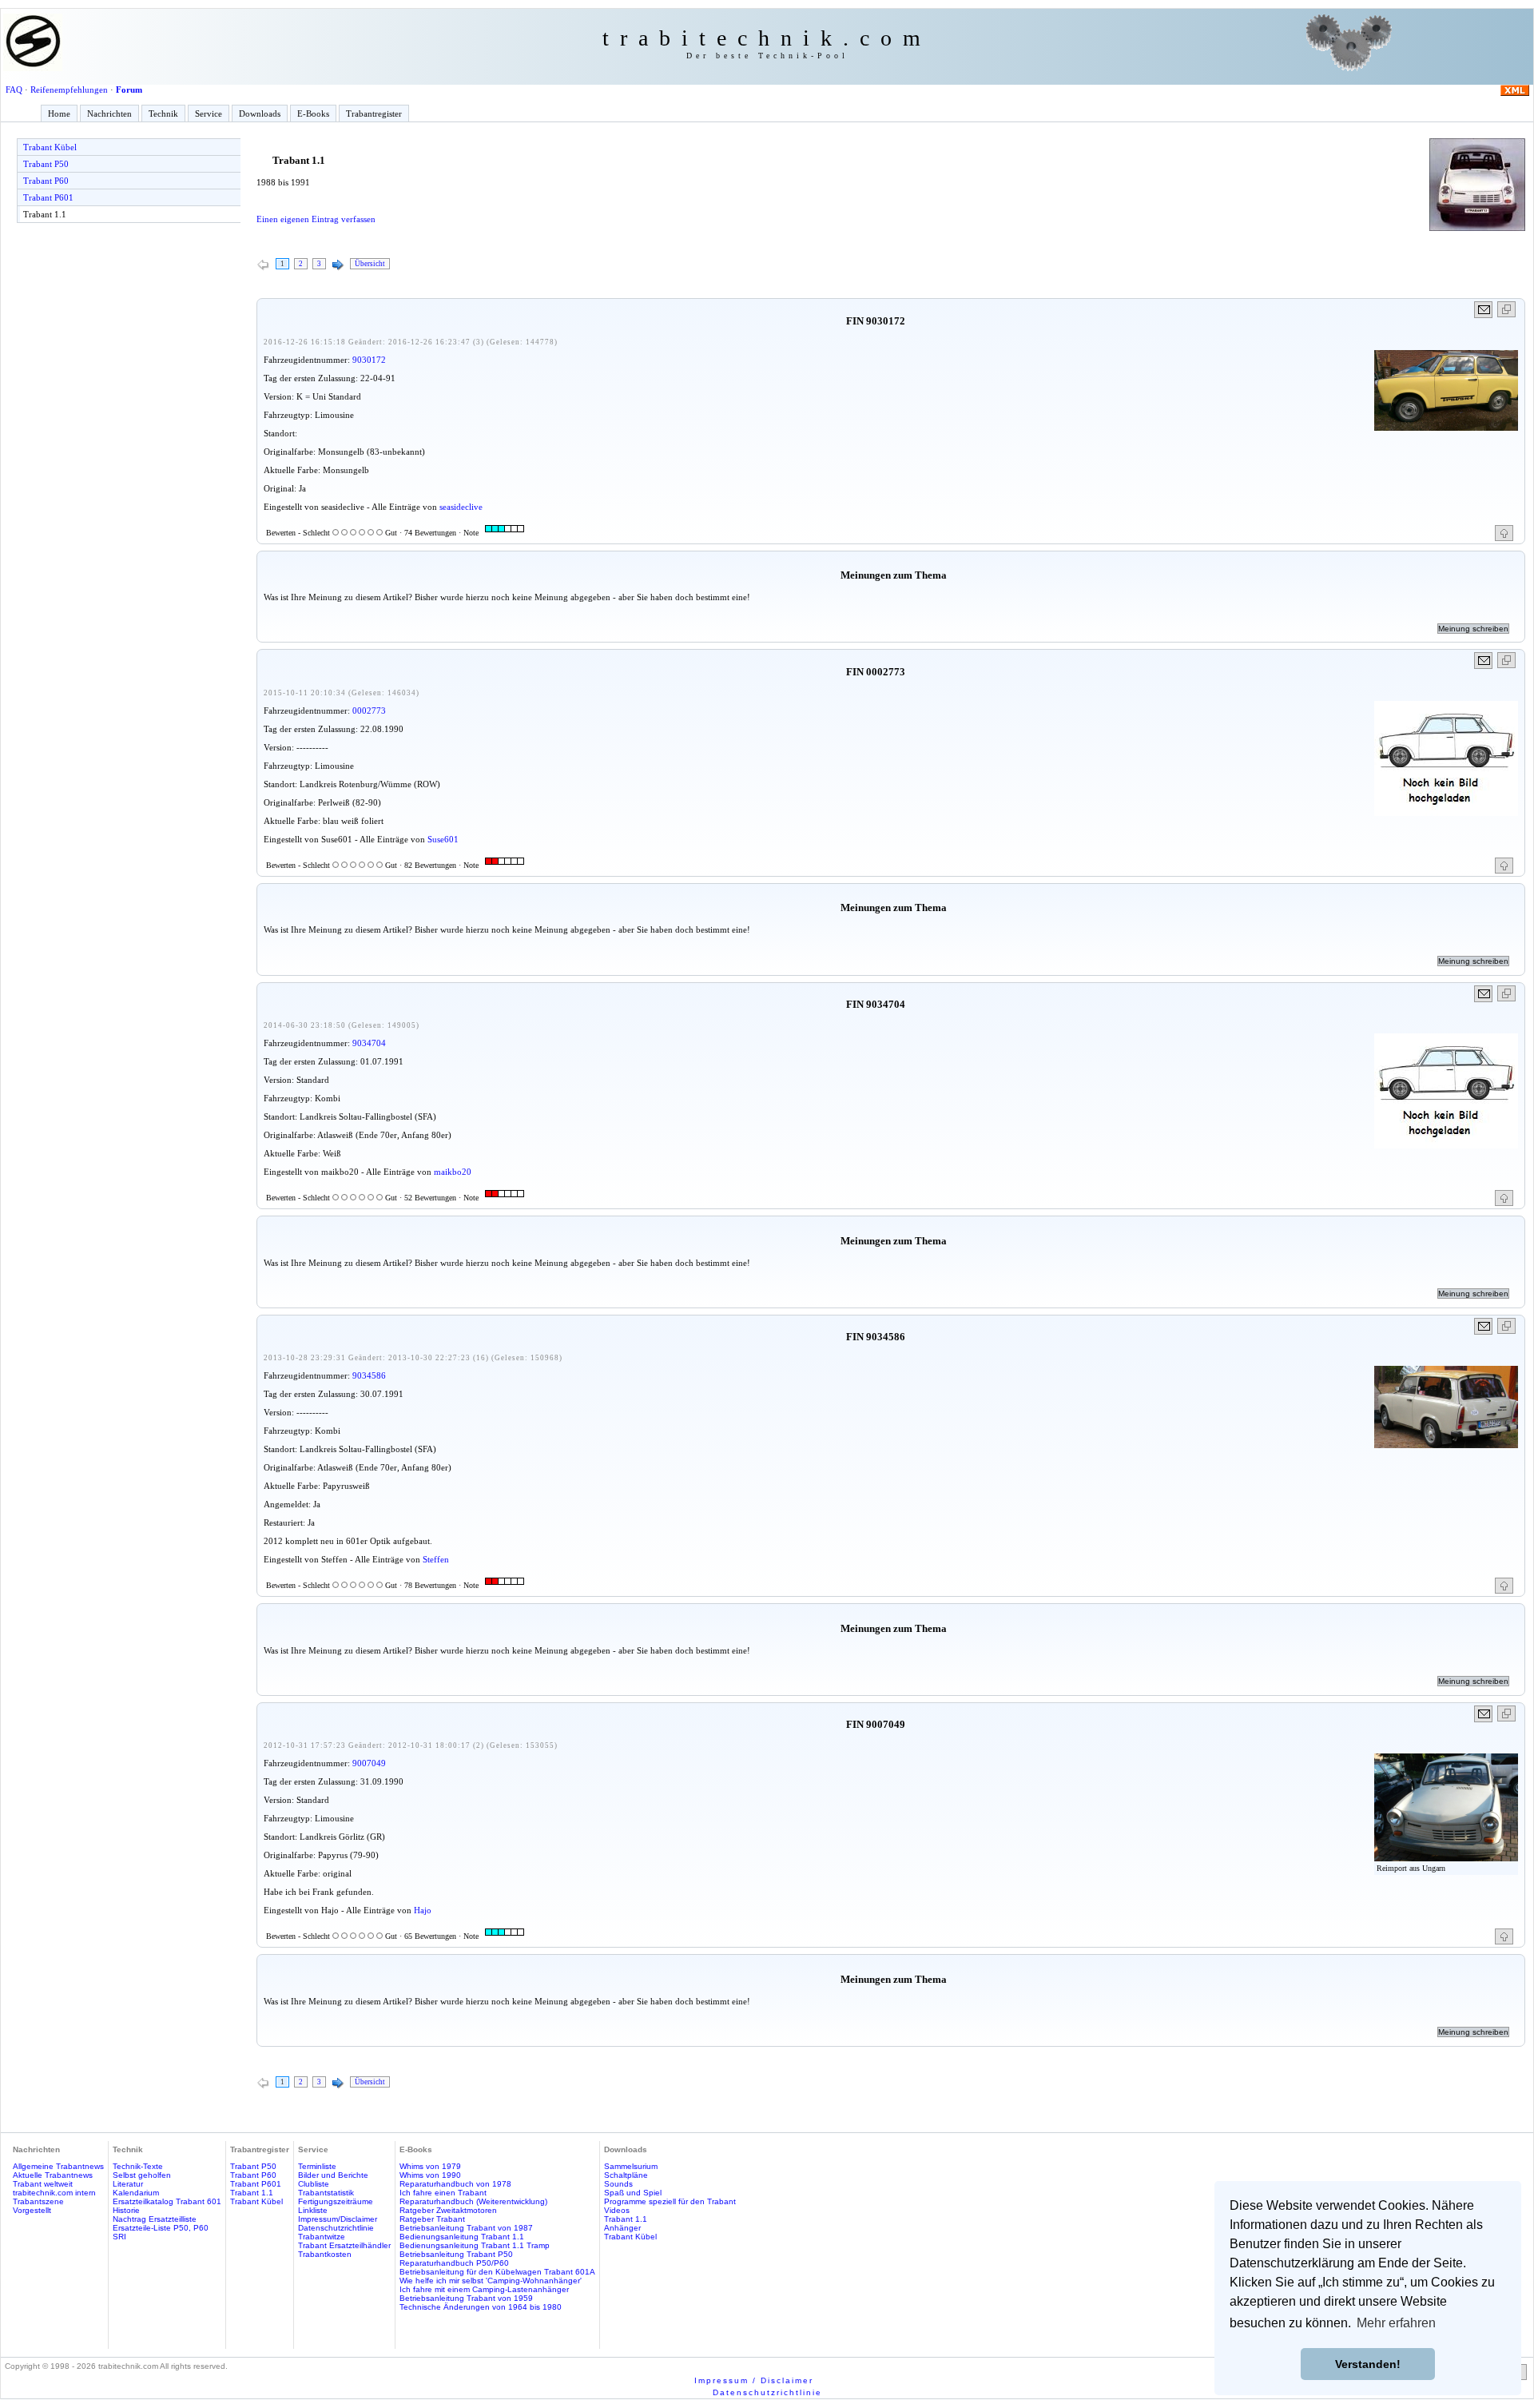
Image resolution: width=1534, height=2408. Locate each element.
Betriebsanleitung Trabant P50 (456, 2254)
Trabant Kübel (50, 147)
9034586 (369, 1375)
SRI (119, 2237)
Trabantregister (374, 113)
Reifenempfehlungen (69, 90)
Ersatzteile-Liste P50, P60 (161, 2228)
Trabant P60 (46, 181)
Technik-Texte (138, 2166)
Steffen (436, 1559)
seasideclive (461, 507)
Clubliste (314, 2184)
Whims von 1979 (430, 2166)
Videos (617, 2210)
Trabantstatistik (326, 2193)
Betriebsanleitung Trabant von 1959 (466, 2298)
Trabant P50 (46, 164)
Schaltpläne (626, 2175)
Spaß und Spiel (633, 2193)
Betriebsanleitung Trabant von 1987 (466, 2228)
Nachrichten (109, 113)
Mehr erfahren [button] (1396, 2323)
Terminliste (317, 2166)
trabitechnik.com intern (54, 2193)
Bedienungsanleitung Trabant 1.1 (462, 2237)
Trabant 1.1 (45, 214)
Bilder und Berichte (333, 2175)
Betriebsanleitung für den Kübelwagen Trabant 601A (497, 2272)
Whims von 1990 (430, 2175)
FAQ (14, 90)
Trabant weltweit (43, 2184)
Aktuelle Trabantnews (53, 2175)
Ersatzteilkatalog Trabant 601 (167, 2201)
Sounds (618, 2184)
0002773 (369, 710)
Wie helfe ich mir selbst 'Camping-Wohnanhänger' (491, 2281)
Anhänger (622, 2228)
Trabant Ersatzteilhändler (344, 2245)
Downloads (260, 113)
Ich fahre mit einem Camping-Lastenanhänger (484, 2289)
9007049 (369, 1763)
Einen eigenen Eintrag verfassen (316, 219)
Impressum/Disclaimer (338, 2219)
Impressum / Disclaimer (754, 2380)
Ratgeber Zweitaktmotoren (448, 2210)
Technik (163, 113)
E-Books (313, 113)
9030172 (369, 360)
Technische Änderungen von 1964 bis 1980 (481, 2307)
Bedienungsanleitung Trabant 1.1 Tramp (475, 2245)
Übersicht (370, 264)
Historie (126, 2210)
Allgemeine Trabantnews (58, 2166)
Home (59, 113)
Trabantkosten (325, 2254)
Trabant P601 (48, 197)
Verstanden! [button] (1368, 2364)
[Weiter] (338, 265)
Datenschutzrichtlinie (336, 2228)
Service (209, 113)
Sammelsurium (631, 2166)
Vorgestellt (32, 2210)
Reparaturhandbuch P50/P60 (454, 2263)
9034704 (369, 1043)
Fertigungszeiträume (336, 2201)
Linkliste (313, 2210)
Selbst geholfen (142, 2175)
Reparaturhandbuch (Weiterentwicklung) (473, 2201)
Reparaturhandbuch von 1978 (455, 2184)
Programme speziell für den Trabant (670, 2201)
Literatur (128, 2184)
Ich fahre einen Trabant (443, 2193)
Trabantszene (38, 2201)
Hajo (423, 1910)
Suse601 (443, 839)
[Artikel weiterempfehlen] (1484, 310)
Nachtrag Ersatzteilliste (155, 2219)
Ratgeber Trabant (432, 2219)
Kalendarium (136, 2193)
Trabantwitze (322, 2237)
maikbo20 (453, 1172)
